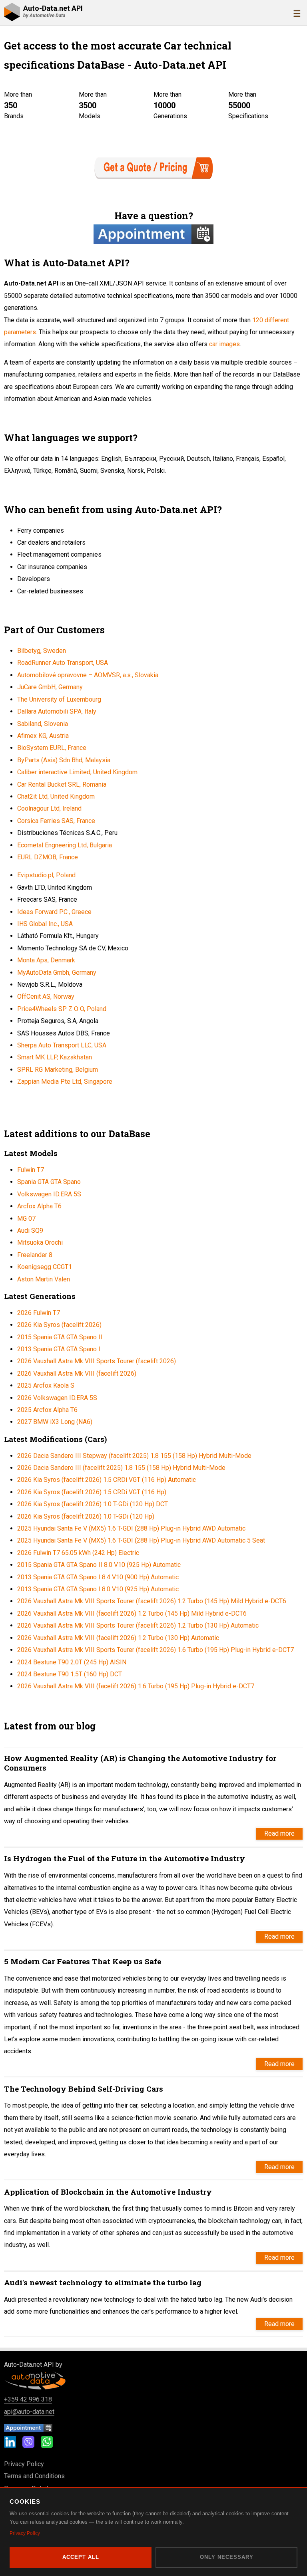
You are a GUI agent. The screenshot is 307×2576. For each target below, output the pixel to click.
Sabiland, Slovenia (43, 724)
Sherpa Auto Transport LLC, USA (62, 1045)
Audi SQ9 (30, 1230)
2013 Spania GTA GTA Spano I (59, 1349)
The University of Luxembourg (59, 699)
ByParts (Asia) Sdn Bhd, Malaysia (64, 760)
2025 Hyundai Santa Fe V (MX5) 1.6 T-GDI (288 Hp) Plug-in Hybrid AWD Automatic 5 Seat (141, 1540)
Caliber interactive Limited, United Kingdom (77, 772)
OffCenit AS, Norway (46, 996)
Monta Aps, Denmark (46, 960)
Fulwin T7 (31, 1170)
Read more (279, 1833)
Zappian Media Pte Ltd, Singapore (65, 1082)
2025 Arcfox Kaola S (46, 1385)
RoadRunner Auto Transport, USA (63, 663)
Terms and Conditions (34, 2476)
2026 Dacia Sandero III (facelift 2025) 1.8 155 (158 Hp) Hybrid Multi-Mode (121, 1468)
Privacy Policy (24, 2464)
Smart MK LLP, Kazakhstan (55, 1057)
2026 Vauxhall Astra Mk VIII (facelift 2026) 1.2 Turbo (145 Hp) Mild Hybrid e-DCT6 (132, 1613)
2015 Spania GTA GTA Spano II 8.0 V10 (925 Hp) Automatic (99, 1565)
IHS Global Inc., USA (45, 924)
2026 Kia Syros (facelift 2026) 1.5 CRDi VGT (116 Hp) (92, 1492)
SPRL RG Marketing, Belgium (58, 1070)
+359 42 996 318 (28, 2399)
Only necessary (227, 2557)
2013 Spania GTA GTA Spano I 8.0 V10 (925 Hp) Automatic (98, 1589)
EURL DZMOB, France (48, 857)
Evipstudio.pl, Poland (46, 875)
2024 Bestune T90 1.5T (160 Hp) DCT (70, 1674)
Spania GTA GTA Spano (49, 1182)
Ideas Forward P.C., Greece (54, 912)
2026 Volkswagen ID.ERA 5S (57, 1398)
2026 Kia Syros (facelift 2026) (59, 1325)
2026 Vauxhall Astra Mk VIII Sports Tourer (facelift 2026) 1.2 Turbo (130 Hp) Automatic (138, 1625)
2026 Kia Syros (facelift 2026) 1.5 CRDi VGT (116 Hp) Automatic (107, 1480)
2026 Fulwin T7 (39, 1313)
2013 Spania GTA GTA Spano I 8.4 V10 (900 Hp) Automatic (98, 1577)
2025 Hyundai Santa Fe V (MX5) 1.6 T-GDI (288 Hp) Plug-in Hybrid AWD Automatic (131, 1528)
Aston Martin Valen (44, 1279)
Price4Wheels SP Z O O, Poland (62, 1009)
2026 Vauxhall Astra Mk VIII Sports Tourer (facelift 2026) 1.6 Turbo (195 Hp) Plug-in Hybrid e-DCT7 (155, 1650)
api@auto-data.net (29, 2412)
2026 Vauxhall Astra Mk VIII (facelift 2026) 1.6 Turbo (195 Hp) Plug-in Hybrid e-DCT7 (136, 1686)
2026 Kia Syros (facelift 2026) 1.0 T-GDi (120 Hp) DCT (93, 1504)
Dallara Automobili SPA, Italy (57, 711)
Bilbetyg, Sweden (42, 651)
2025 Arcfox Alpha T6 (47, 1410)
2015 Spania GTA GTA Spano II (60, 1337)
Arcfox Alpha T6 (39, 1206)
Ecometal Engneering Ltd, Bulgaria (65, 845)
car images (224, 344)
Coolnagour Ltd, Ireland (49, 808)
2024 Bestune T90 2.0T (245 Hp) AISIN (72, 1662)
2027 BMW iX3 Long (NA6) (55, 1422)
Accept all (81, 2557)
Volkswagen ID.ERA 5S (49, 1194)
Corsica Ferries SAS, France (56, 821)
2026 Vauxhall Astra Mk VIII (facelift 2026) (77, 1373)
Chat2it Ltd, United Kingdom (56, 796)
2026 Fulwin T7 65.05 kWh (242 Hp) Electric (78, 1553)
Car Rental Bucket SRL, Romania (62, 784)
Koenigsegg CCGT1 (45, 1267)
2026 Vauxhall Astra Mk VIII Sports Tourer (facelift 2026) (97, 1361)
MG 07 (26, 1219)
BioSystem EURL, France (52, 748)
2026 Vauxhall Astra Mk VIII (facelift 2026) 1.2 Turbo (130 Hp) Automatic (118, 1638)
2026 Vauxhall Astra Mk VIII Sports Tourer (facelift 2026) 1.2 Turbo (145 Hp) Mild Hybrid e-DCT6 (152, 1601)
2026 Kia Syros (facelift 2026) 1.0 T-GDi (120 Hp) (86, 1516)
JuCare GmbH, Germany (50, 687)
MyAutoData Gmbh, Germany (57, 973)
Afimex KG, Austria (43, 736)
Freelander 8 (35, 1255)
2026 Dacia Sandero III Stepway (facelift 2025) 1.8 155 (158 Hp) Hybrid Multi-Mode (134, 1456)
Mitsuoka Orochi (40, 1242)
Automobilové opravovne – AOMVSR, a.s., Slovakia (88, 675)
